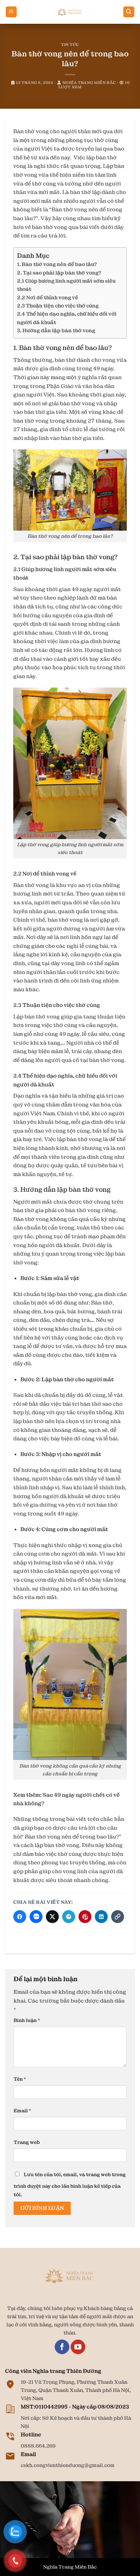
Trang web (27, 2142)
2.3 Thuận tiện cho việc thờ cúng (58, 306)
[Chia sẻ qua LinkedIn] (101, 1917)
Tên (20, 2079)
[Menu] (11, 12)
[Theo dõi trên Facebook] (62, 2347)
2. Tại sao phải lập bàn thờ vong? (59, 273)
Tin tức (70, 45)
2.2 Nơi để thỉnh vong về (48, 298)
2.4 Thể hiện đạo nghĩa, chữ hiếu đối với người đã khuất (67, 318)
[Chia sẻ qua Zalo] (36, 1917)
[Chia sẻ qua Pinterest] (85, 1917)
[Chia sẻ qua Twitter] (52, 1917)
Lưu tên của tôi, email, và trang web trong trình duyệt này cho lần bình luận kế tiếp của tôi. (70, 2185)
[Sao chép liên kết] (118, 1917)
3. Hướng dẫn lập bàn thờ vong (56, 331)
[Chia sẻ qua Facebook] (20, 1917)
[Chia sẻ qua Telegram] (69, 1917)
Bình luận (27, 2020)
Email (22, 2111)
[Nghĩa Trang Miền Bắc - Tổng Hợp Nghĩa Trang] (70, 12)
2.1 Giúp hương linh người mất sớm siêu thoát (66, 285)
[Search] (129, 12)
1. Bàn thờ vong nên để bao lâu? (57, 264)
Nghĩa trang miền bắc (89, 83)
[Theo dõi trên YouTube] (78, 2347)
